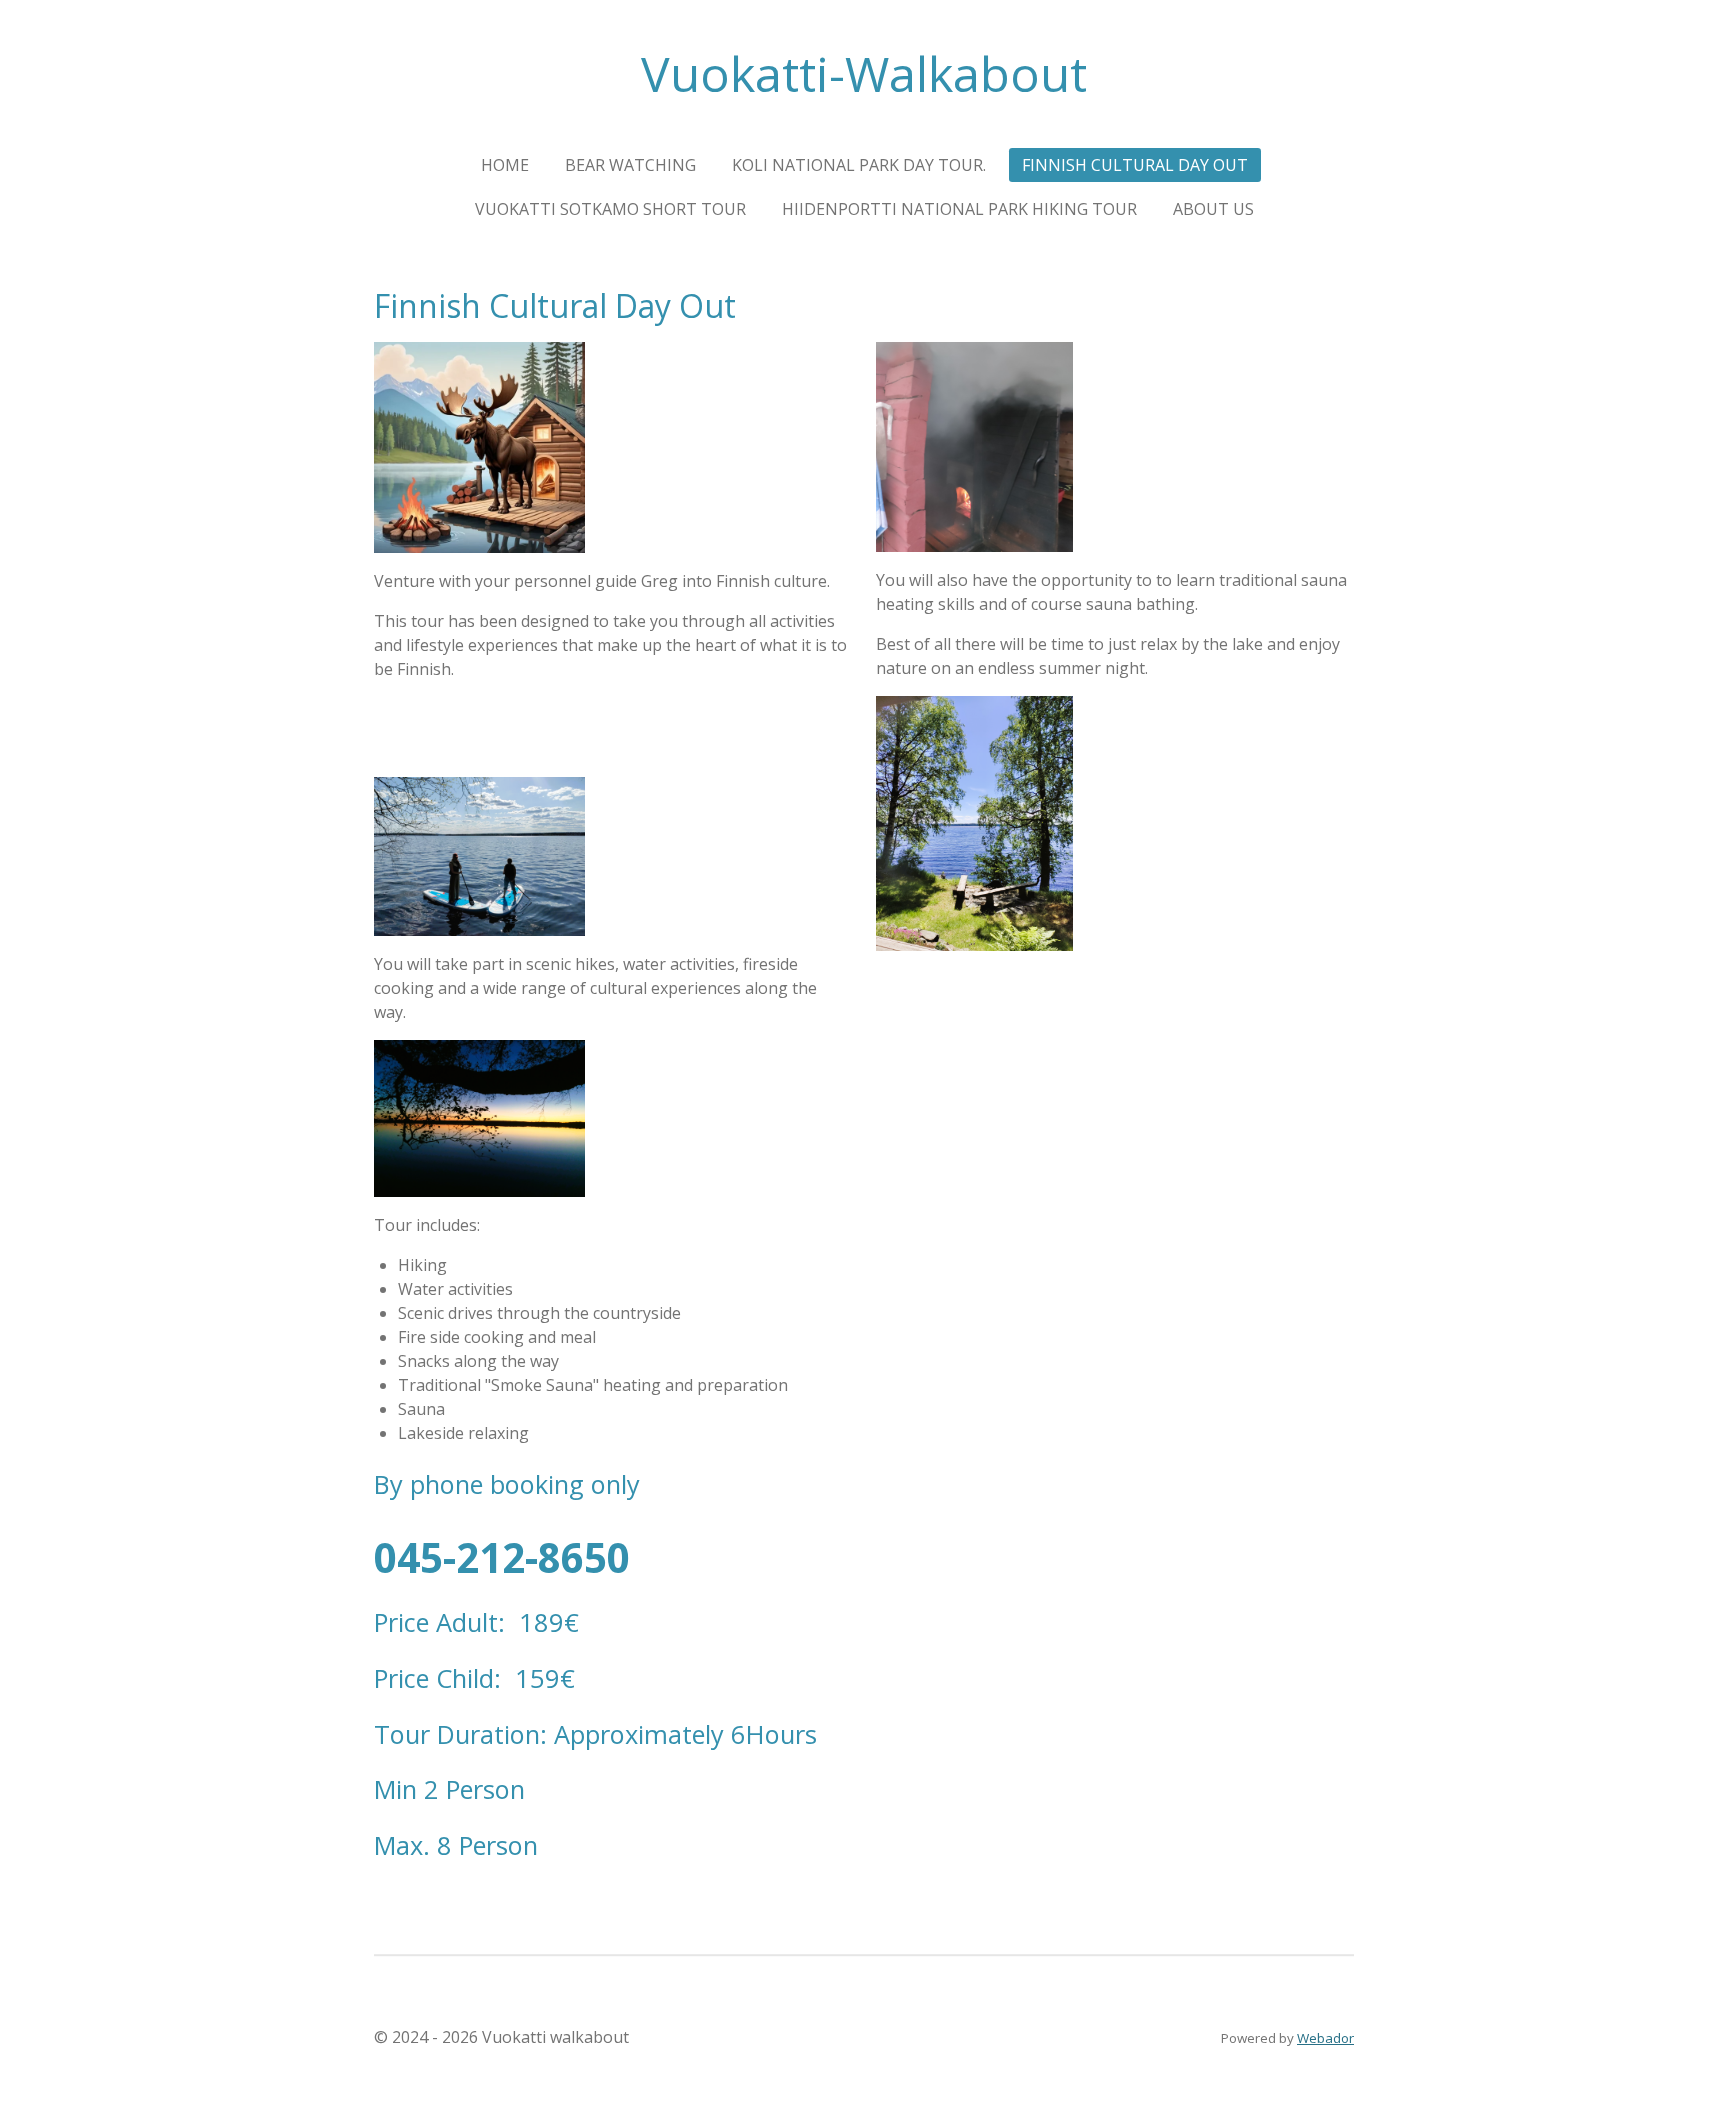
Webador (1325, 2038)
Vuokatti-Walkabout (864, 73)
